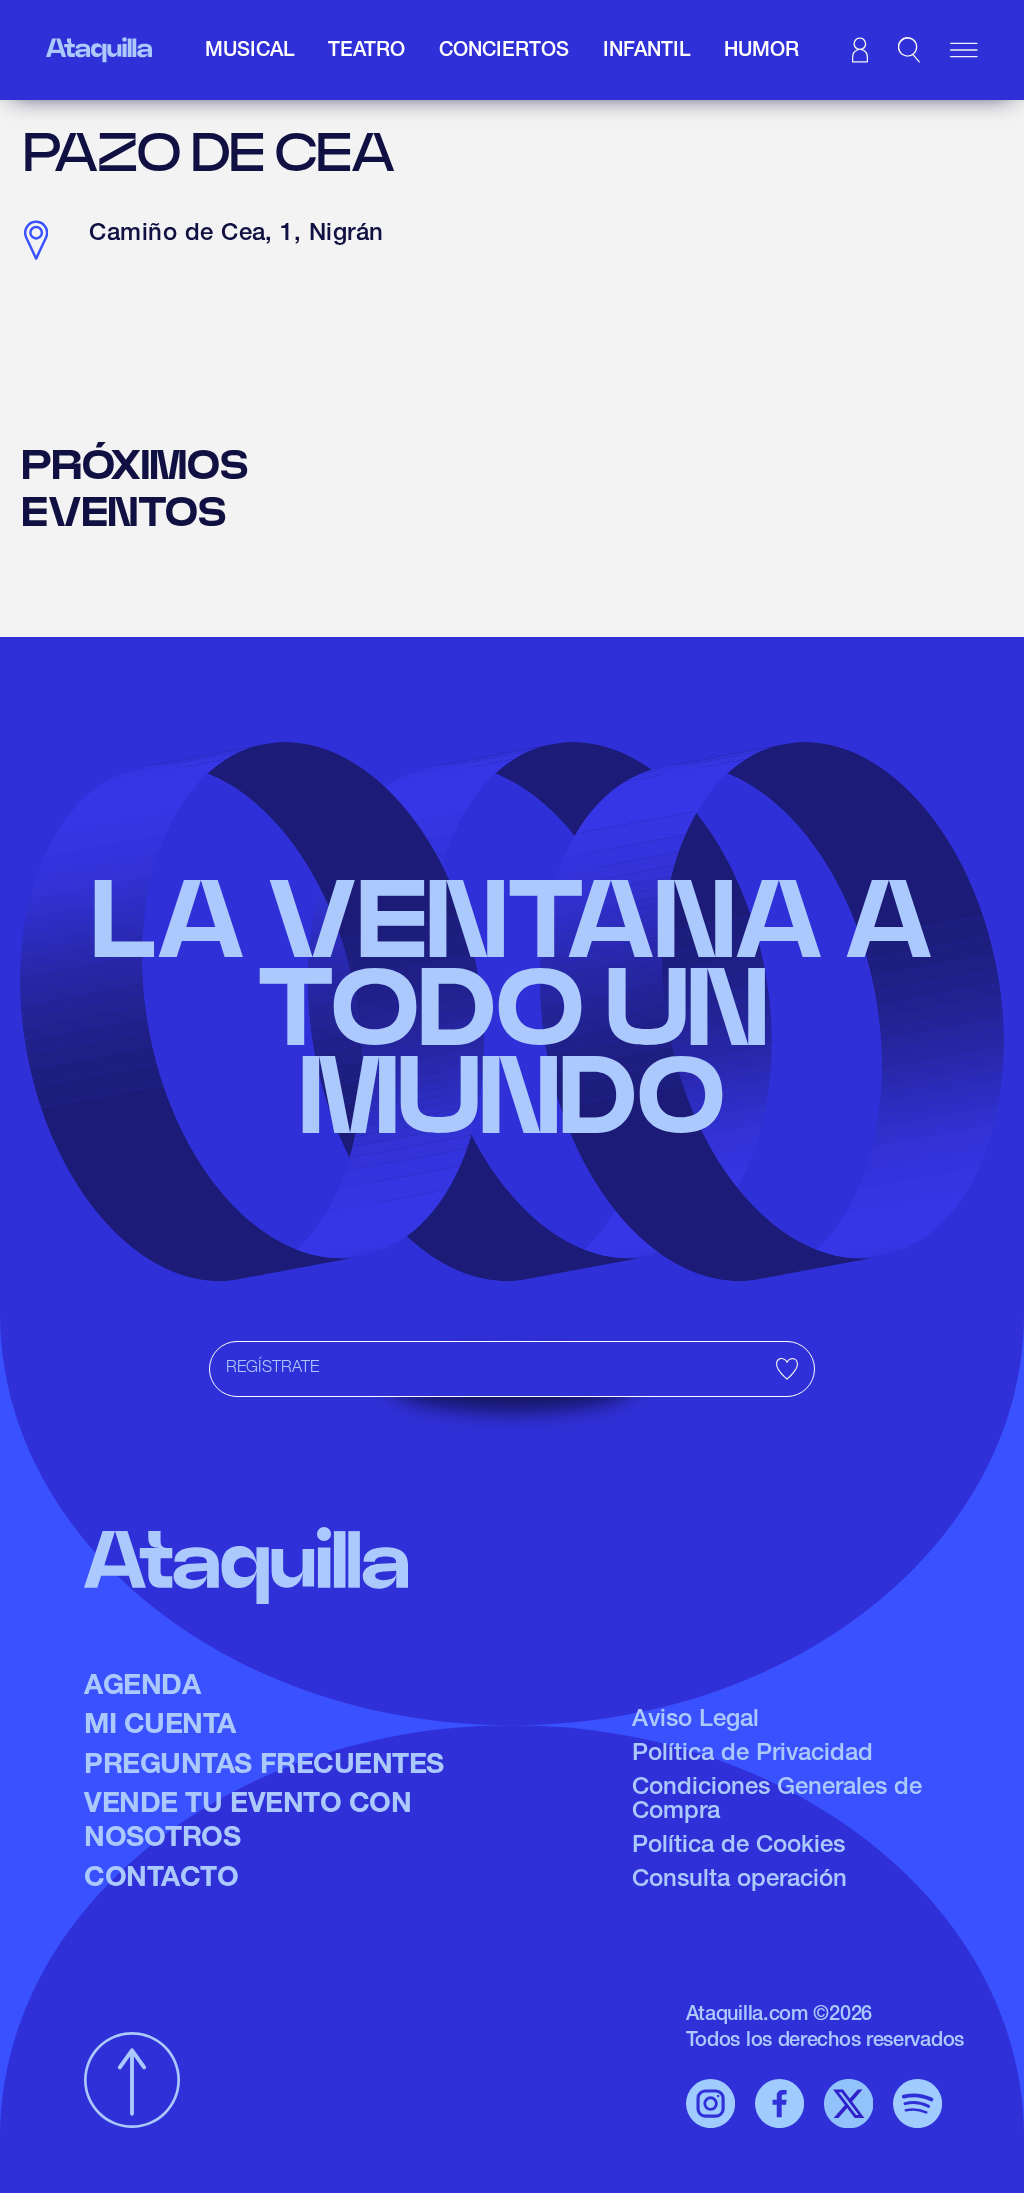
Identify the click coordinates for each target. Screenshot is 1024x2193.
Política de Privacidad (752, 1755)
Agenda (142, 1688)
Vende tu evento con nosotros (247, 1823)
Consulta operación (739, 1881)
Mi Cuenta (160, 1727)
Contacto (161, 1880)
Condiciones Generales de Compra (777, 1801)
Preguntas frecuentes (264, 1767)
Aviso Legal (695, 1721)
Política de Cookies (738, 1847)
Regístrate (272, 1369)
